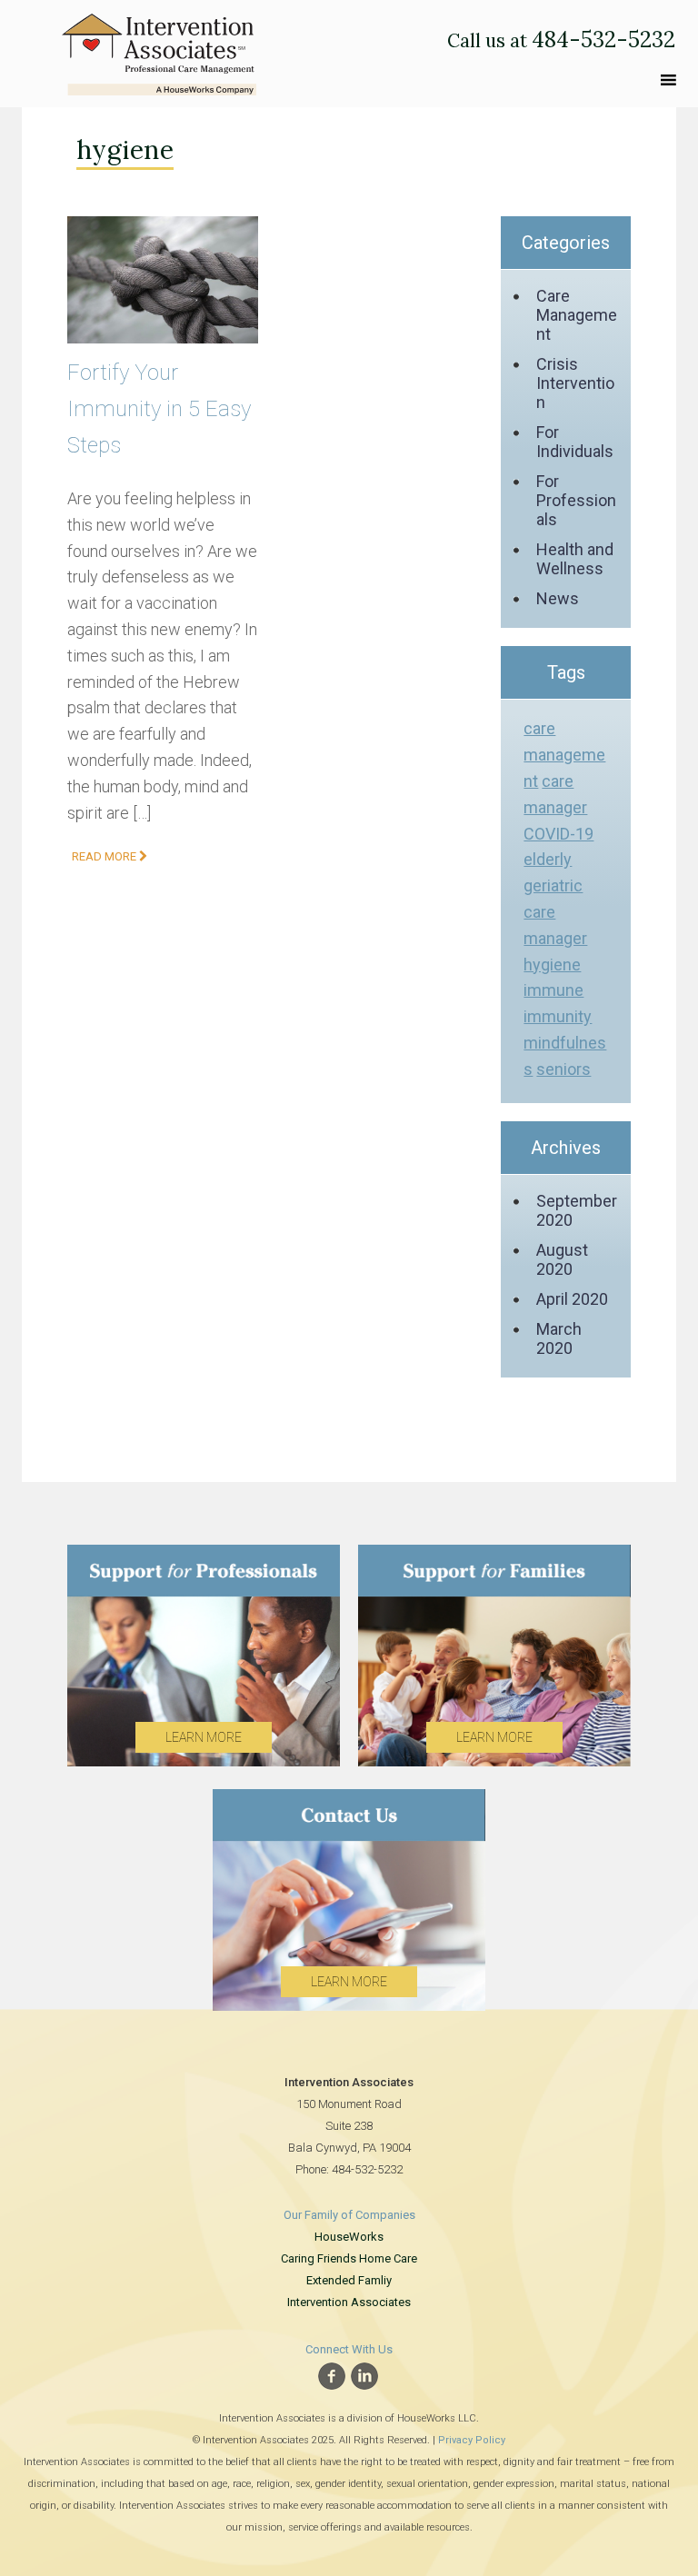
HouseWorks (349, 2237)
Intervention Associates (349, 2302)
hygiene (552, 965)
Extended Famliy (349, 2280)
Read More (105, 856)
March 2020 (559, 1338)
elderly (548, 859)
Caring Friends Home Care (349, 2258)
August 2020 (562, 1259)
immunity (558, 1016)
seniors (563, 1069)
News (558, 598)
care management (564, 755)
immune (553, 990)
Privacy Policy (472, 2440)
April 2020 (572, 1299)
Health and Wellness (575, 559)
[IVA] (159, 50)
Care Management (577, 315)
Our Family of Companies (349, 2215)
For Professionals (576, 500)
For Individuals (575, 442)
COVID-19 (558, 834)
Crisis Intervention (575, 383)
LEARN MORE (204, 1737)
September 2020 (577, 1210)
